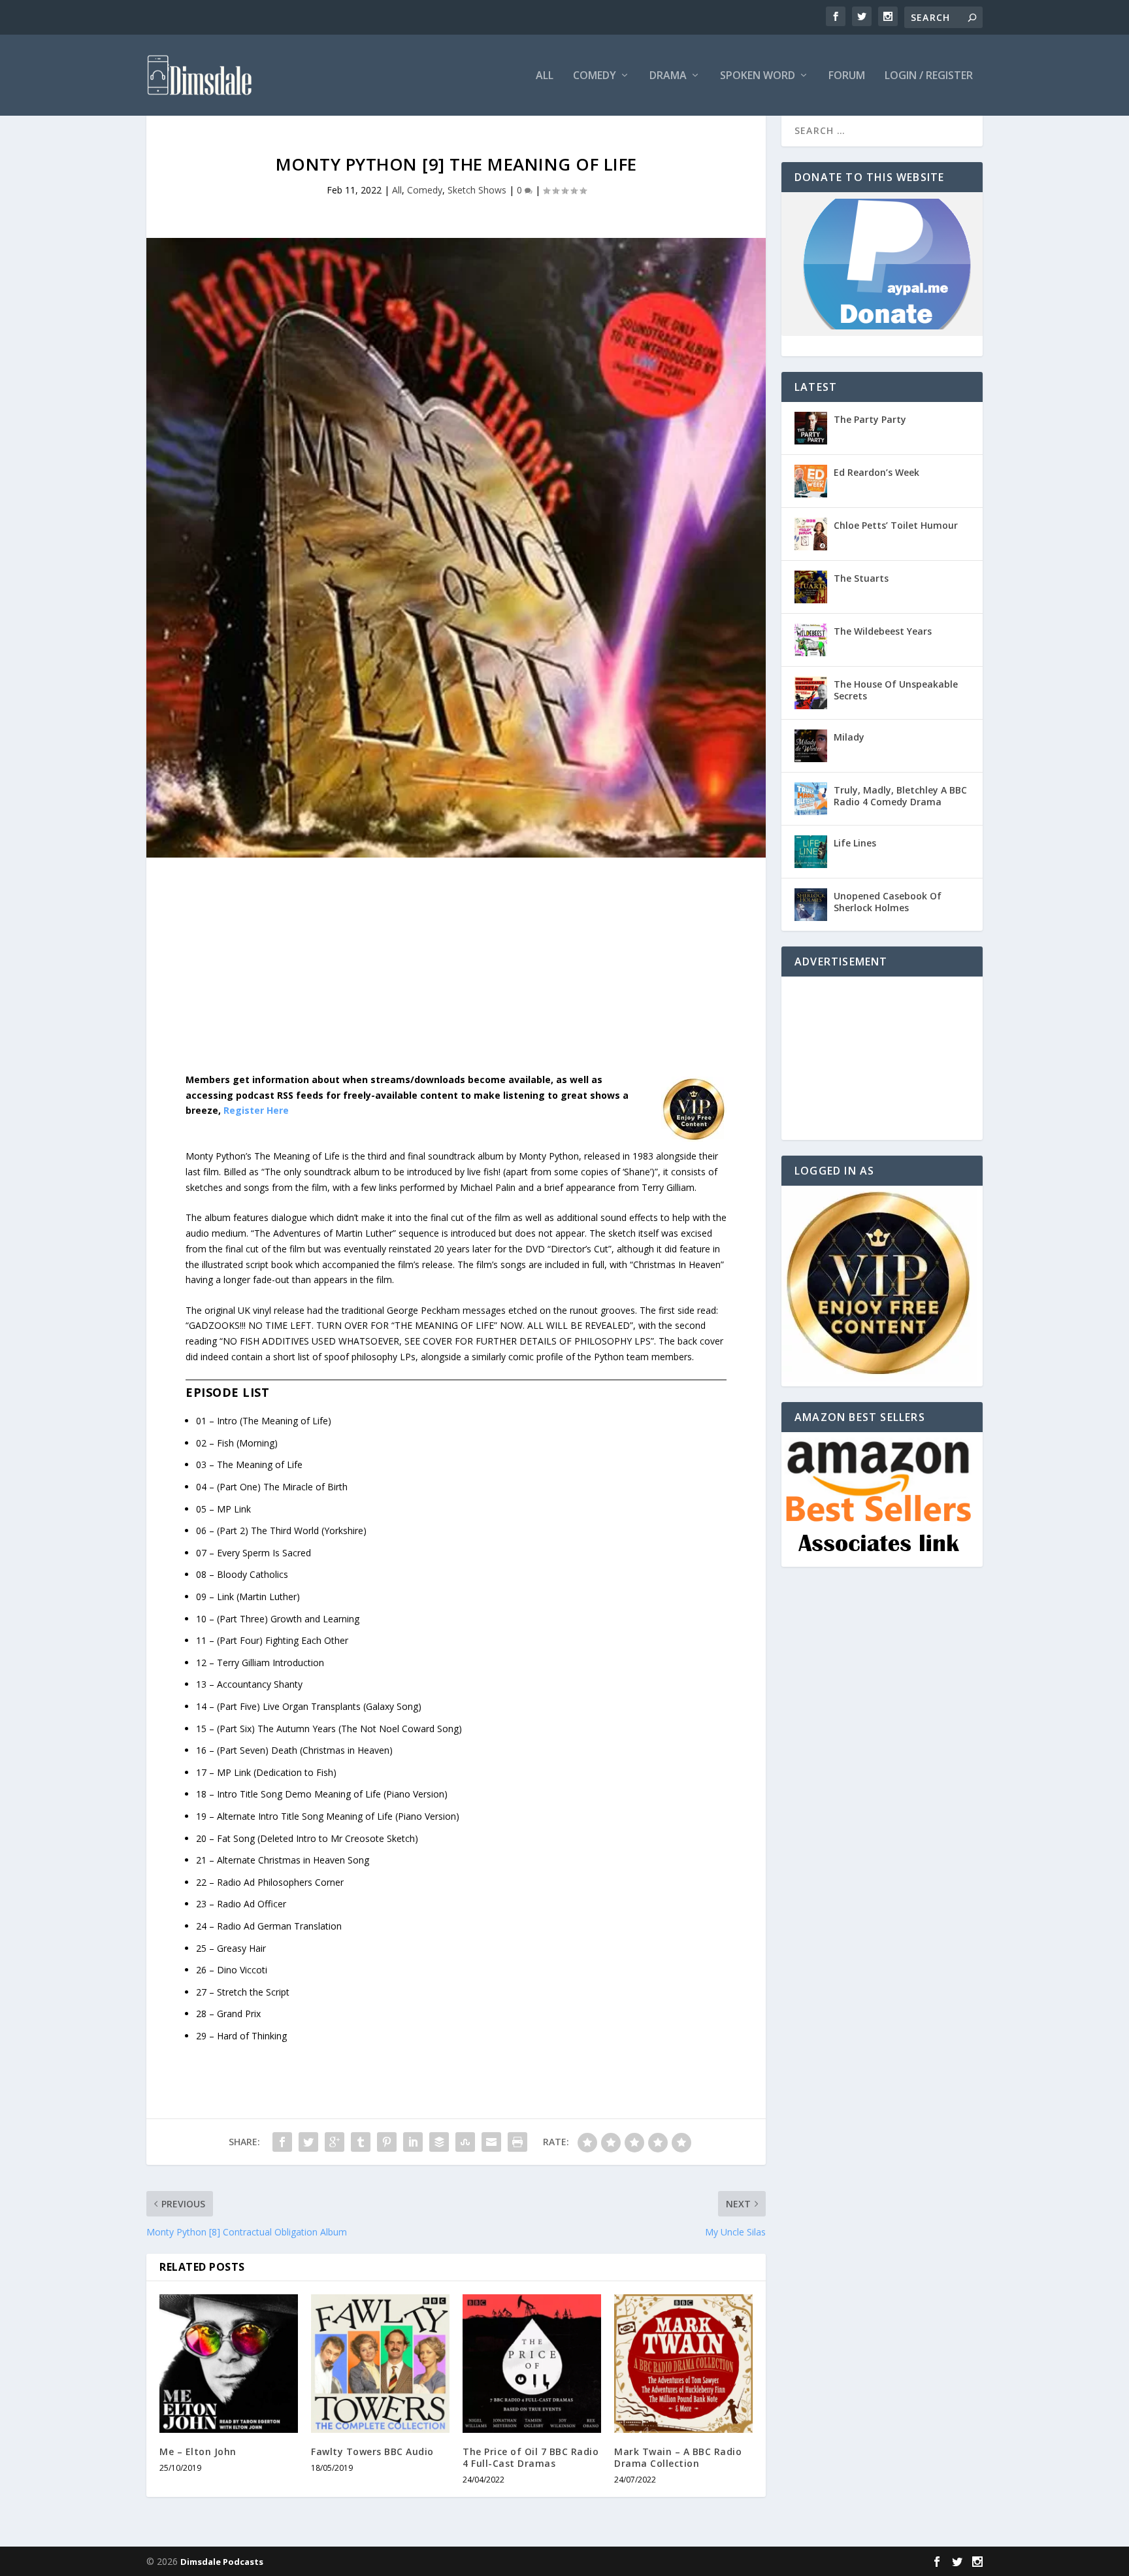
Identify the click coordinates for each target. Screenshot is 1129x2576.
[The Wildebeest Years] (811, 640)
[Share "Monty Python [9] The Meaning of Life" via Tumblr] (361, 2142)
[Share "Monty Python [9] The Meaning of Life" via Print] (517, 2142)
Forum (847, 76)
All (545, 76)
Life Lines (855, 843)
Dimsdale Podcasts (222, 2562)
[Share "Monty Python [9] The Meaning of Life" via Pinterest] (387, 2142)
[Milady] (811, 746)
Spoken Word (758, 76)
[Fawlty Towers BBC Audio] (380, 2364)
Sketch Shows (477, 190)
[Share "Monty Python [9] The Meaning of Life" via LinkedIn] (413, 2142)
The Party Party (870, 419)
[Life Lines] (811, 852)
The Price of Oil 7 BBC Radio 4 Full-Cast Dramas (531, 2457)
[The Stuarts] (811, 587)
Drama (668, 76)
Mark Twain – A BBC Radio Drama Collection (678, 2457)
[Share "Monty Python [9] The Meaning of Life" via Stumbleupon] (465, 2142)
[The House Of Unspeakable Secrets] (811, 693)
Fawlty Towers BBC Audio (372, 2451)
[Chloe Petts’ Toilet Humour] (811, 534)
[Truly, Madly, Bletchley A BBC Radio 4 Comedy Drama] (811, 799)
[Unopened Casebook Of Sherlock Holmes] (811, 905)
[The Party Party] (811, 428)
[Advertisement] (456, 975)
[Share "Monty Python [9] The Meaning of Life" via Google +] (335, 2142)
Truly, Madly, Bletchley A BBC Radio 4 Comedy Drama (900, 796)
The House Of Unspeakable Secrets (896, 690)
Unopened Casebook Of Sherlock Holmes (888, 902)
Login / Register (929, 76)
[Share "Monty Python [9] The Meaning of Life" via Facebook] (282, 2142)
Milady (849, 737)
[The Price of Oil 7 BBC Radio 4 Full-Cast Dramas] (532, 2364)
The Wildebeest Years (883, 631)
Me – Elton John (198, 2451)
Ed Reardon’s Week (876, 472)
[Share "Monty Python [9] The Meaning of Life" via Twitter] (308, 2142)
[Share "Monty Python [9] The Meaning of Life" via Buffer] (439, 2142)
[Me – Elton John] (229, 2364)
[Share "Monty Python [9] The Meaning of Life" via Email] (491, 2142)
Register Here (256, 1110)
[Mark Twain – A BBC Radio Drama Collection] (683, 2364)
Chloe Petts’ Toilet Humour (896, 525)
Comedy (595, 76)
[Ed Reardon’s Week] (811, 481)
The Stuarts (861, 578)
